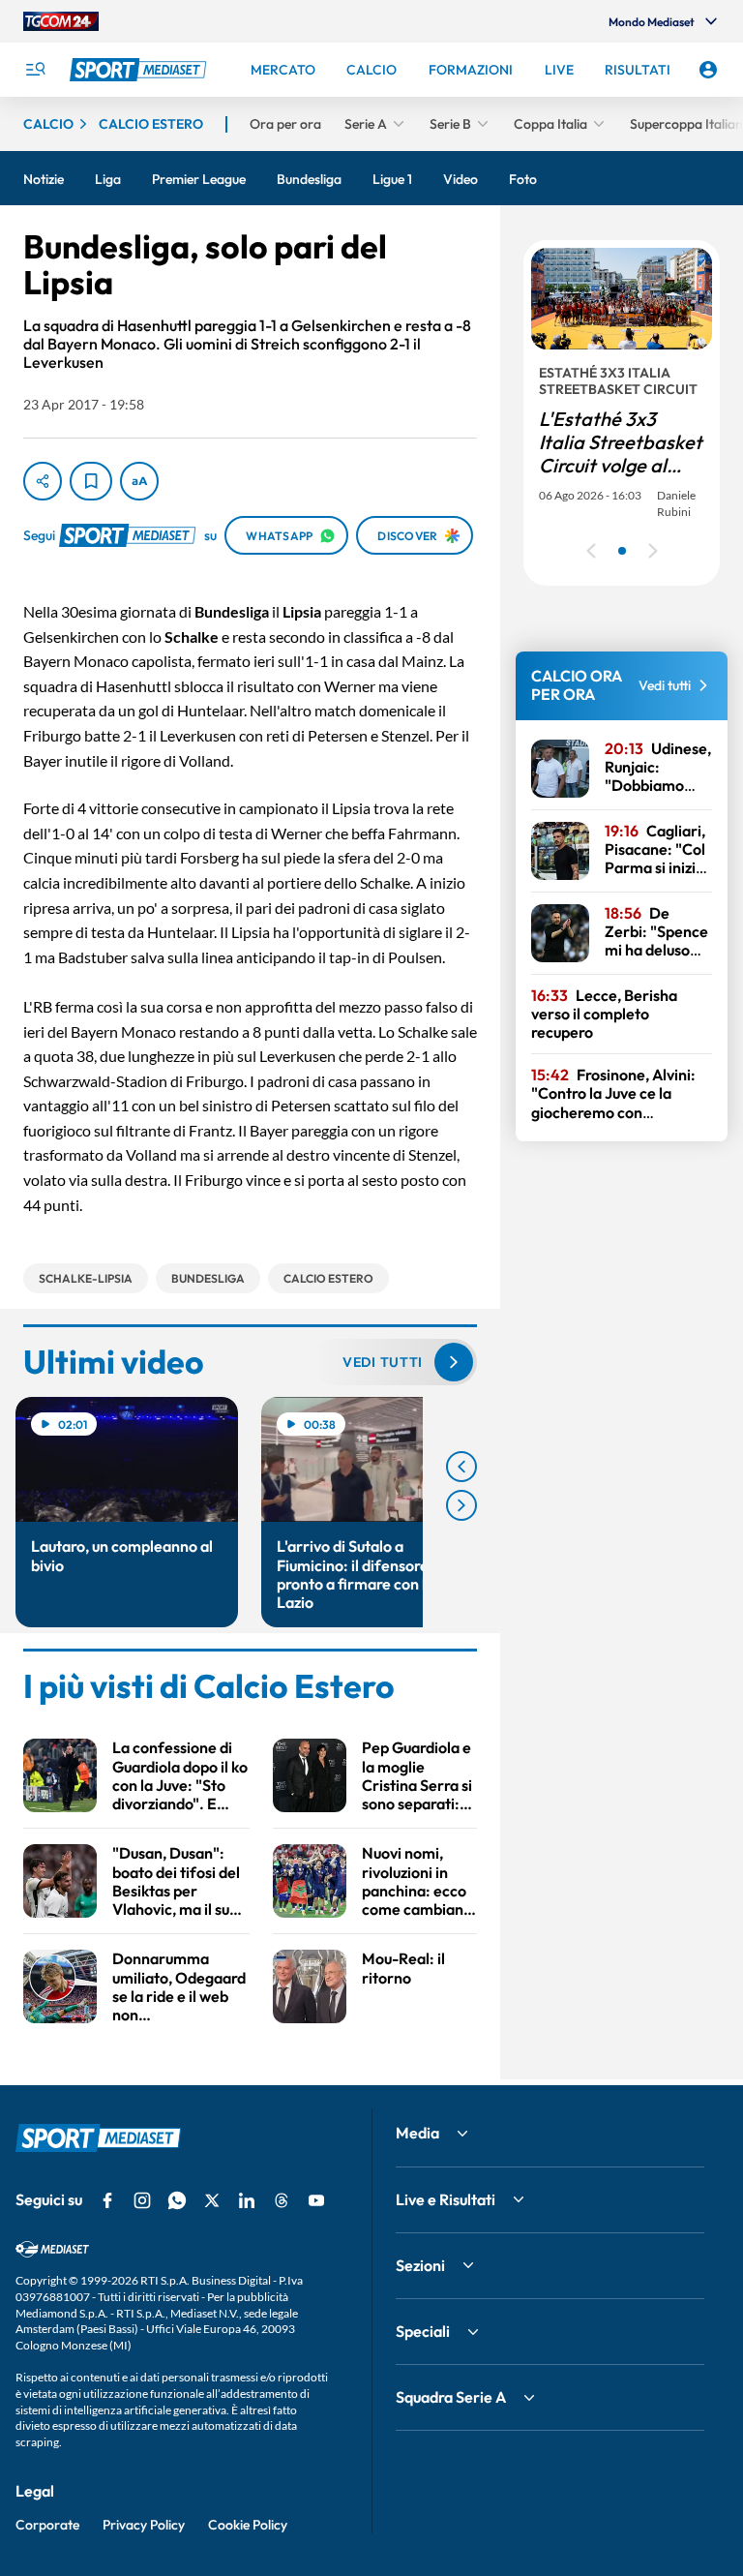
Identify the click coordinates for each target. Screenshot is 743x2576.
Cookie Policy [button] (248, 2525)
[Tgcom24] (61, 21)
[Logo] (140, 70)
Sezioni (420, 2265)
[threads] (282, 2200)
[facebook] (107, 2200)
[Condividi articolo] (43, 481)
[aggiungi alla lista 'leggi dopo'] (91, 481)
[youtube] (316, 2200)
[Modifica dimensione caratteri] (139, 481)
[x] (212, 2200)
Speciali (423, 2331)
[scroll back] (461, 1467)
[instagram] (142, 2200)
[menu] (35, 70)
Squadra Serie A (451, 2397)
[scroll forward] (461, 1505)
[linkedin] (247, 2200)
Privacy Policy (144, 2525)
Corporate (47, 2525)
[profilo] (708, 70)
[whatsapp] (177, 2200)
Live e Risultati (446, 2199)
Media (417, 2133)
